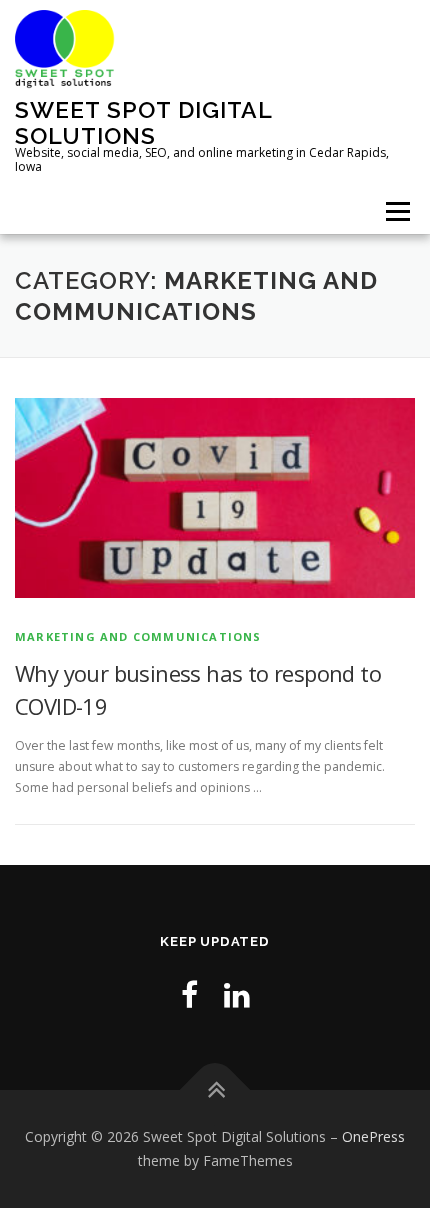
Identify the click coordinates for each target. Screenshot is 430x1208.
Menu (396, 211)
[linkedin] (237, 994)
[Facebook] (189, 994)
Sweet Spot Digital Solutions (143, 122)
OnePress (373, 1136)
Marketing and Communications (138, 636)
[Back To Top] (215, 1090)
